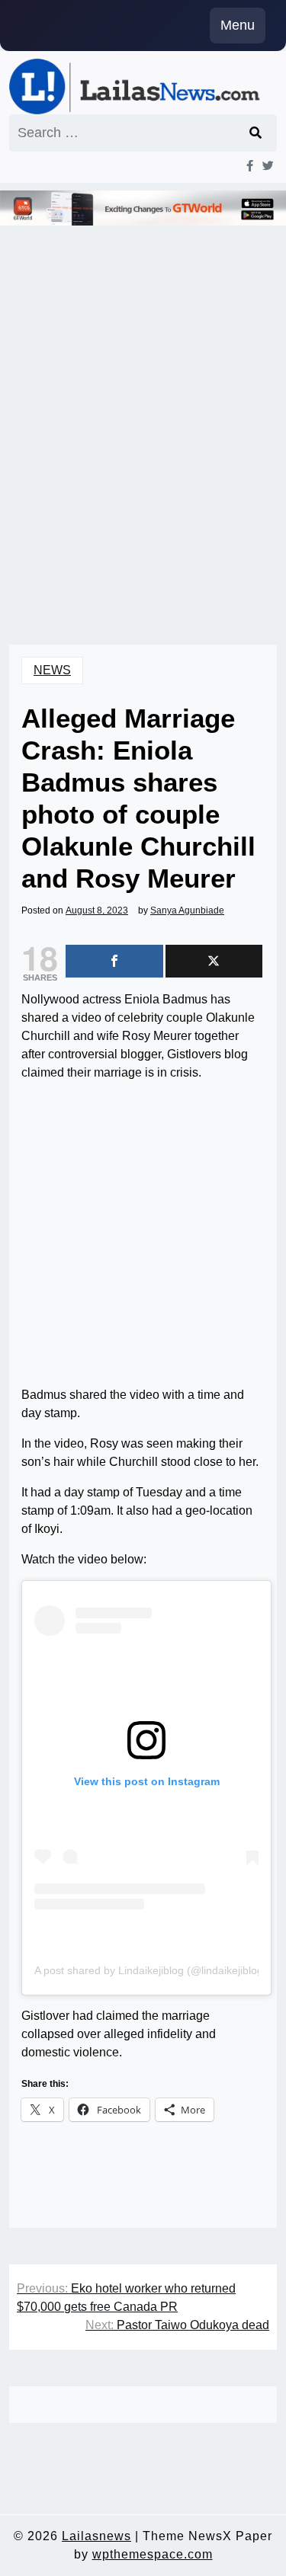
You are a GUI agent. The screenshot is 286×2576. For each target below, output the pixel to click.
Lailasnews (96, 2536)
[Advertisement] (143, 429)
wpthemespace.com (153, 2554)
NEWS (52, 670)
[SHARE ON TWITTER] (214, 961)
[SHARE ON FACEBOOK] (114, 961)
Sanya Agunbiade (187, 910)
